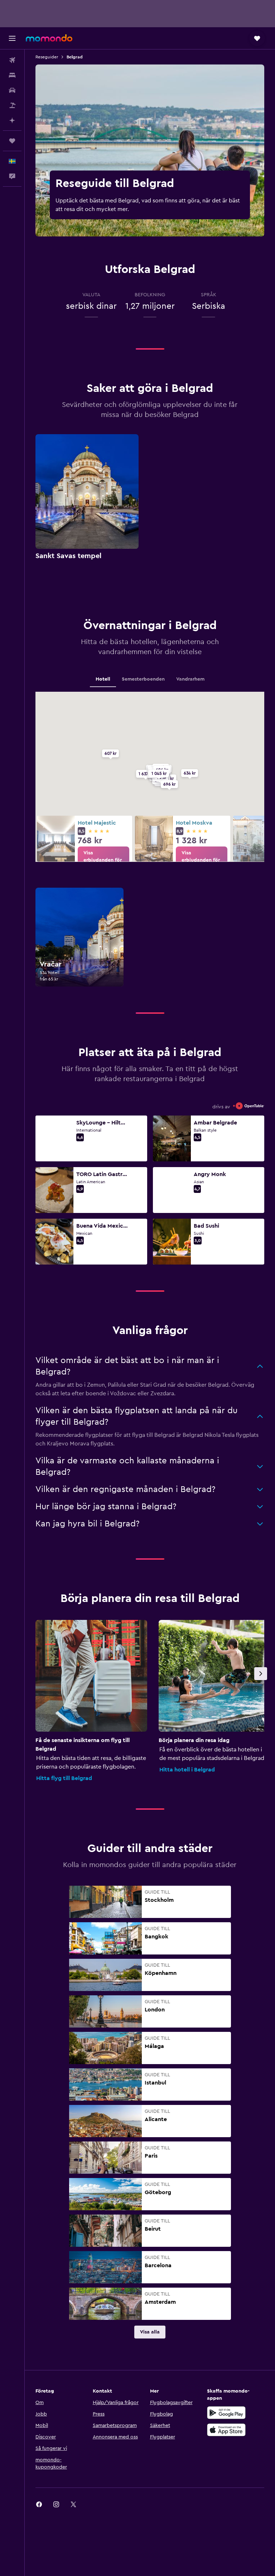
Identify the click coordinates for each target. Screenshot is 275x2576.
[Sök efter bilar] (12, 90)
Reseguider (47, 57)
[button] (12, 38)
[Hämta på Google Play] (226, 2413)
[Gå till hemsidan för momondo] (49, 38)
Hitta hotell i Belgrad (187, 1770)
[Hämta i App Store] (226, 2430)
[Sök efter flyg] (12, 60)
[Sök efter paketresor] (12, 105)
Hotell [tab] (103, 679)
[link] (103, 860)
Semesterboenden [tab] (143, 679)
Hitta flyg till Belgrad (64, 1778)
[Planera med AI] (12, 120)
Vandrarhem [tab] (190, 679)
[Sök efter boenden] (12, 75)
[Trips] (12, 141)
